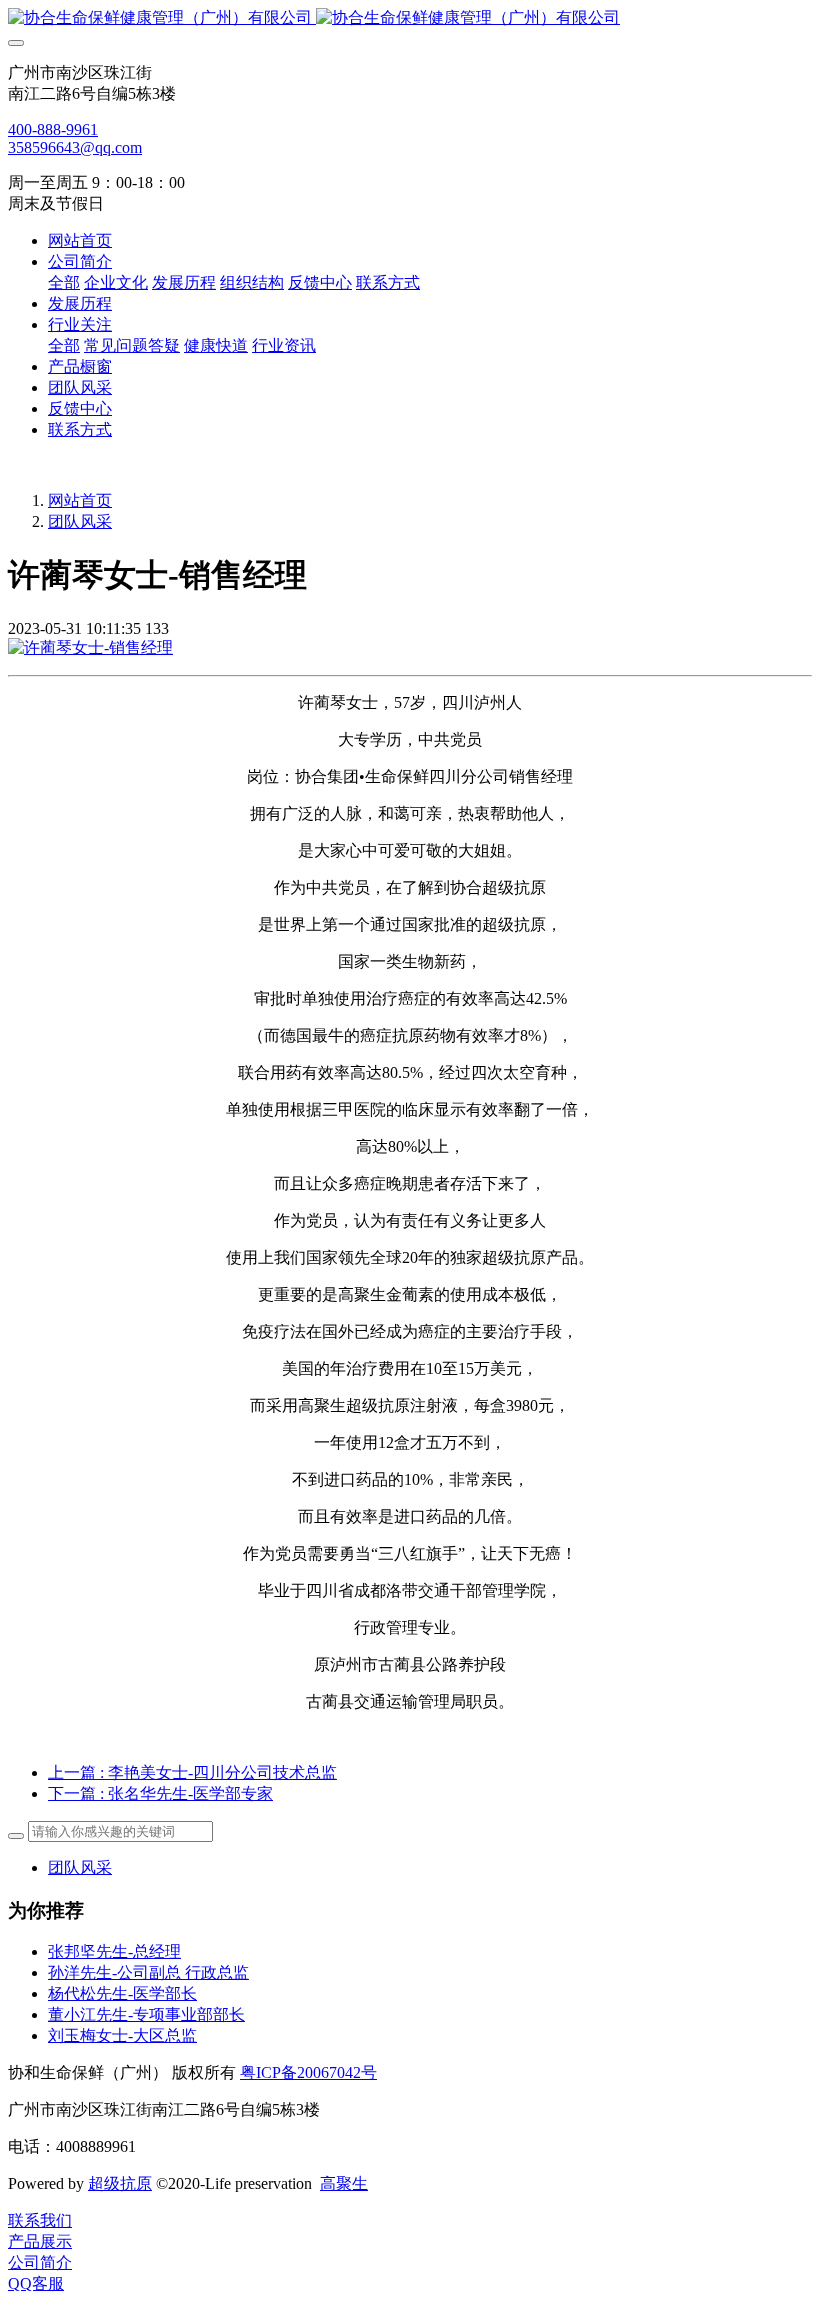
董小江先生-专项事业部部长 (146, 2014)
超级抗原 (120, 2183)
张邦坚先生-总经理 (114, 1951)
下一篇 (160, 1793)
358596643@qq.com (75, 147)
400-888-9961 (53, 129)
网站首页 (80, 240)
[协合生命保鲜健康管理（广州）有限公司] (410, 18)
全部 (64, 282)
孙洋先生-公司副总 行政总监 (148, 1972)
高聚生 (344, 2183)
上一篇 (192, 1772)
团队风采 (80, 521)
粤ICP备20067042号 (308, 2072)
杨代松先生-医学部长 (122, 1993)
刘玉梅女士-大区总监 (122, 2035)
